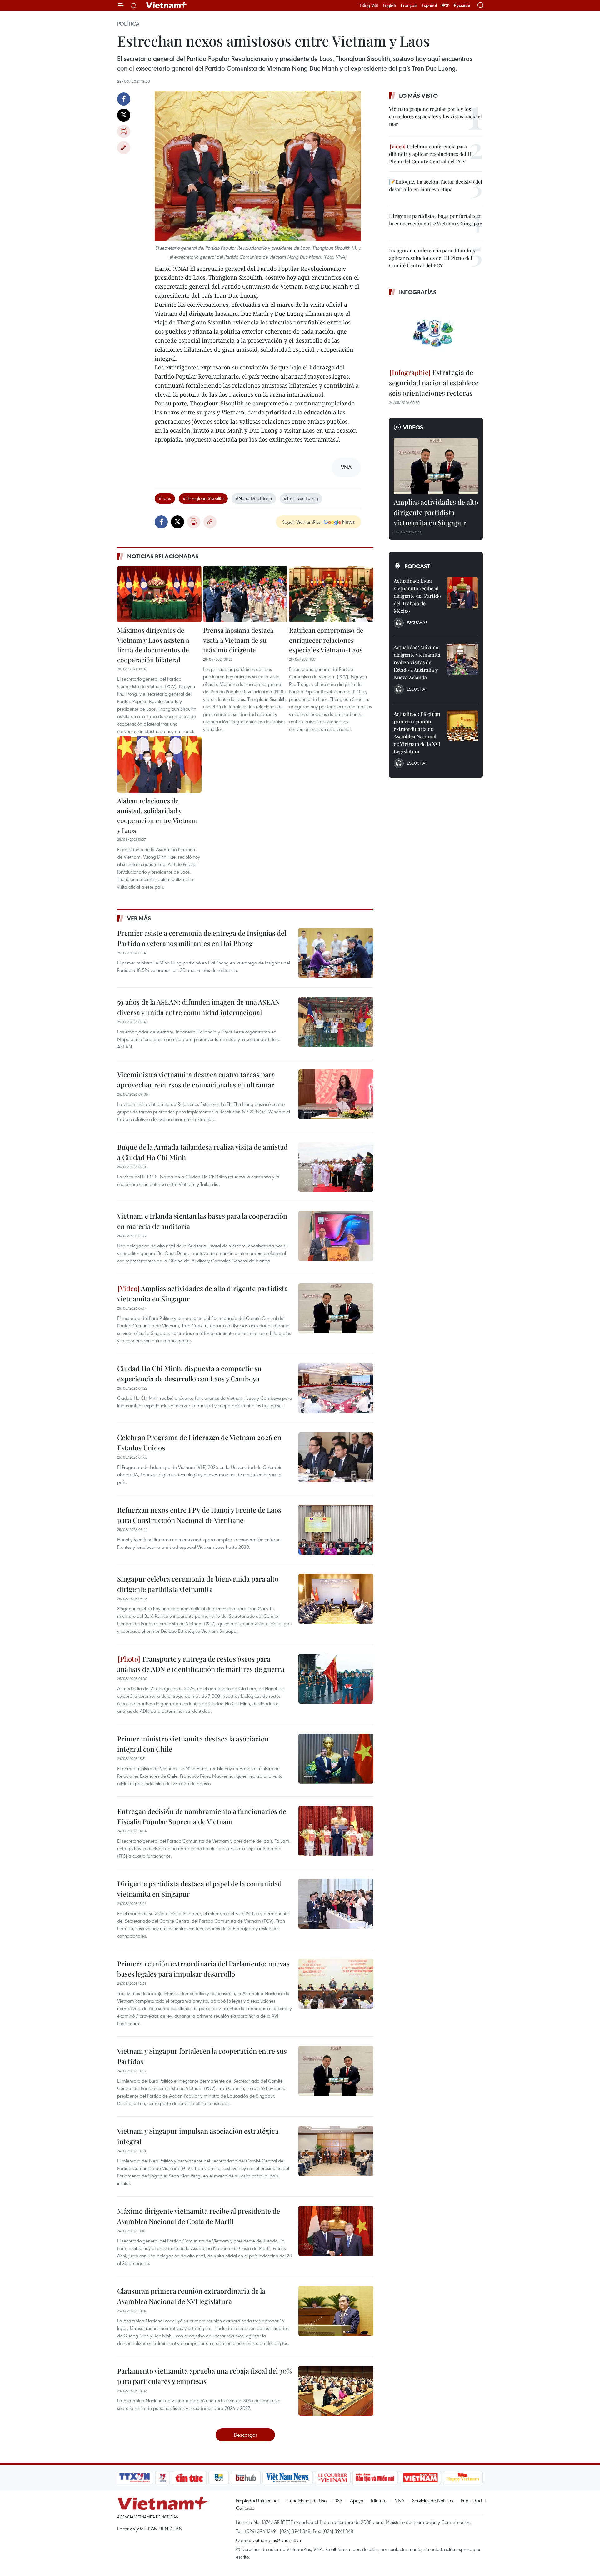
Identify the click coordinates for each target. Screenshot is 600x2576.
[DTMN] (375, 2478)
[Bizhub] (246, 2478)
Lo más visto (418, 96)
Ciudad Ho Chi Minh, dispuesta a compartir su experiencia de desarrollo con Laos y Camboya (189, 1373)
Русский (462, 5)
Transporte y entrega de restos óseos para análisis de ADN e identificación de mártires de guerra (201, 1664)
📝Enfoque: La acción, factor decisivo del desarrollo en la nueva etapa (436, 185)
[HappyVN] (463, 2478)
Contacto (245, 2508)
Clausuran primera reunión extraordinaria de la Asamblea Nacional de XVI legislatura (191, 2296)
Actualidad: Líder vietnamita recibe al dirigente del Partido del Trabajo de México (417, 596)
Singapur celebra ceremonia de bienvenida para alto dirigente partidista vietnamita (198, 1584)
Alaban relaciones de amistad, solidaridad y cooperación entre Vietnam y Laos (157, 815)
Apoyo (357, 2500)
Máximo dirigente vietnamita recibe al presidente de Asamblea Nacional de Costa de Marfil (199, 2216)
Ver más (139, 918)
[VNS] (288, 2478)
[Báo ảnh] (420, 2478)
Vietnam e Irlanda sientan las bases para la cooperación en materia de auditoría (202, 1221)
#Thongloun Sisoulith (203, 498)
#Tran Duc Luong (301, 498)
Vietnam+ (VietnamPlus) (167, 5)
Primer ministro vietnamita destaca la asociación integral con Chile (193, 1744)
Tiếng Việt (369, 5)
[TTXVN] (135, 2478)
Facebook (124, 99)
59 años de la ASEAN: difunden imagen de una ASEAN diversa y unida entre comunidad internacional (199, 1007)
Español (429, 5)
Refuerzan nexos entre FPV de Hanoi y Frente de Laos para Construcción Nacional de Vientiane (199, 1515)
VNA (400, 2500)
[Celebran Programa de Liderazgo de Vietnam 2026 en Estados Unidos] (336, 1457)
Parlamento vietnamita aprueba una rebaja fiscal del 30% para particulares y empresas (205, 2376)
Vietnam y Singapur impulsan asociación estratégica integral (198, 2136)
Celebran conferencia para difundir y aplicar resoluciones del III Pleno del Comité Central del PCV (431, 154)
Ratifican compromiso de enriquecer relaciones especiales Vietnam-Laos (326, 640)
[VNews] (163, 2478)
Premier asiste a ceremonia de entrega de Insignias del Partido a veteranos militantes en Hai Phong (202, 938)
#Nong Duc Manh (254, 498)
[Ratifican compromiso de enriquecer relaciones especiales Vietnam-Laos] (331, 594)
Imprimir (124, 131)
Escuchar (417, 622)
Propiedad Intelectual (257, 2500)
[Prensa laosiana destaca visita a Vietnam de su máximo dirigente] (245, 594)
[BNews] (219, 2478)
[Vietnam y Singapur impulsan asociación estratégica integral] (336, 2151)
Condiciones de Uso (307, 2500)
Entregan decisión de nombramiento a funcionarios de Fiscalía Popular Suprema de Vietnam (202, 1816)
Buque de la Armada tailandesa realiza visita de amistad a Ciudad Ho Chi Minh (202, 1152)
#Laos (165, 498)
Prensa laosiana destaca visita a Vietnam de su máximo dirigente (238, 640)
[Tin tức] (189, 2478)
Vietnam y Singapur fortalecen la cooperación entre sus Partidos (202, 2056)
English (390, 5)
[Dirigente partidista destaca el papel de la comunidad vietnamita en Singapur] (336, 1904)
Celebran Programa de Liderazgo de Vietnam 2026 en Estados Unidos (199, 1442)
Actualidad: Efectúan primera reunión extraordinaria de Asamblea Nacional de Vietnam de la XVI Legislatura (417, 733)
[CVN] (332, 2478)
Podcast (417, 566)
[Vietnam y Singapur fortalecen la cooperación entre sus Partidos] (336, 2071)
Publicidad (471, 2500)
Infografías (418, 292)
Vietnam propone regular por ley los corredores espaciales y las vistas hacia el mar (435, 116)
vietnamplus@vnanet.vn (277, 2540)
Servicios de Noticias (433, 2500)
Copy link (124, 148)
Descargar (245, 2435)
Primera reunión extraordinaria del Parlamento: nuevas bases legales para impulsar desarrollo (203, 1969)
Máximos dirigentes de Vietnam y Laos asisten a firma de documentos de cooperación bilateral (153, 645)
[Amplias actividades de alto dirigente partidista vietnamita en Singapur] (336, 1308)
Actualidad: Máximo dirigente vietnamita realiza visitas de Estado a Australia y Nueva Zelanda (417, 662)
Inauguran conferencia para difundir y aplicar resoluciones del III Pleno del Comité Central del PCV (432, 258)
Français (409, 5)
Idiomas (379, 2500)
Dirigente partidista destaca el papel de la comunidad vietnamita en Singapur (200, 1889)
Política (128, 24)
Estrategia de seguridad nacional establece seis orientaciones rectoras (434, 383)
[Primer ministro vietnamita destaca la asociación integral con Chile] (336, 1759)
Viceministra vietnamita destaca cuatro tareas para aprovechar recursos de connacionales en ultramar (196, 1080)
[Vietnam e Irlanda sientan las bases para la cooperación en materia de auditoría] (336, 1236)
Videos (413, 427)
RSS (338, 2500)
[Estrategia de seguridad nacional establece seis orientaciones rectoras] (436, 333)
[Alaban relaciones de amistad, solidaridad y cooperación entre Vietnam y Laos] (159, 765)
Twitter (124, 115)
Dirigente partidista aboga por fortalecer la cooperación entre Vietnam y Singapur (435, 220)
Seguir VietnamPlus (301, 522)
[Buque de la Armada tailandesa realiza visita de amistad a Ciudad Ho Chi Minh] (336, 1167)
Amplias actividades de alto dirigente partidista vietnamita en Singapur (202, 1293)
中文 (445, 5)
